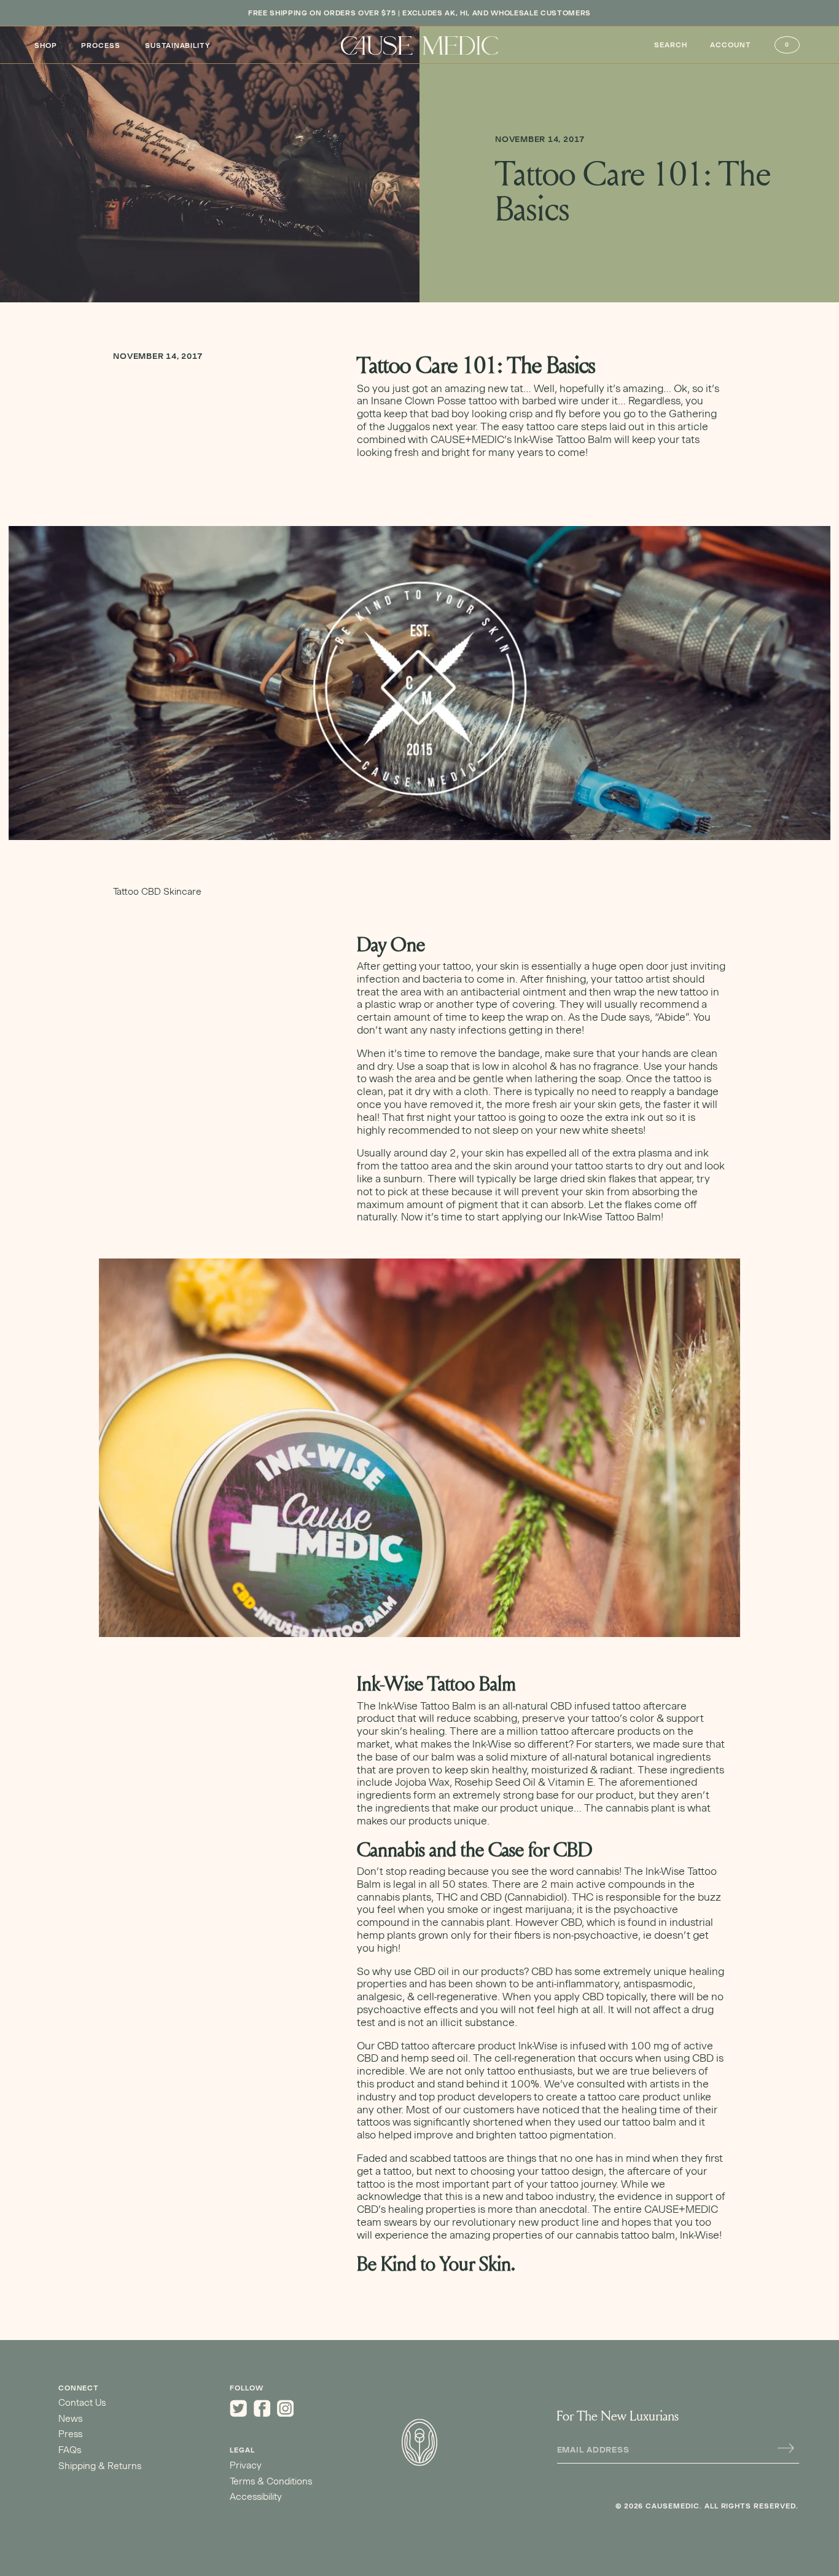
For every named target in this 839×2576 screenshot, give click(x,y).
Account (731, 45)
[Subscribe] (786, 2448)
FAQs (70, 2450)
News (70, 2419)
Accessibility (256, 2497)
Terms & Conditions (271, 2481)
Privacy (246, 2465)
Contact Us (82, 2403)
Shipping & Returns (100, 2466)
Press (70, 2434)
